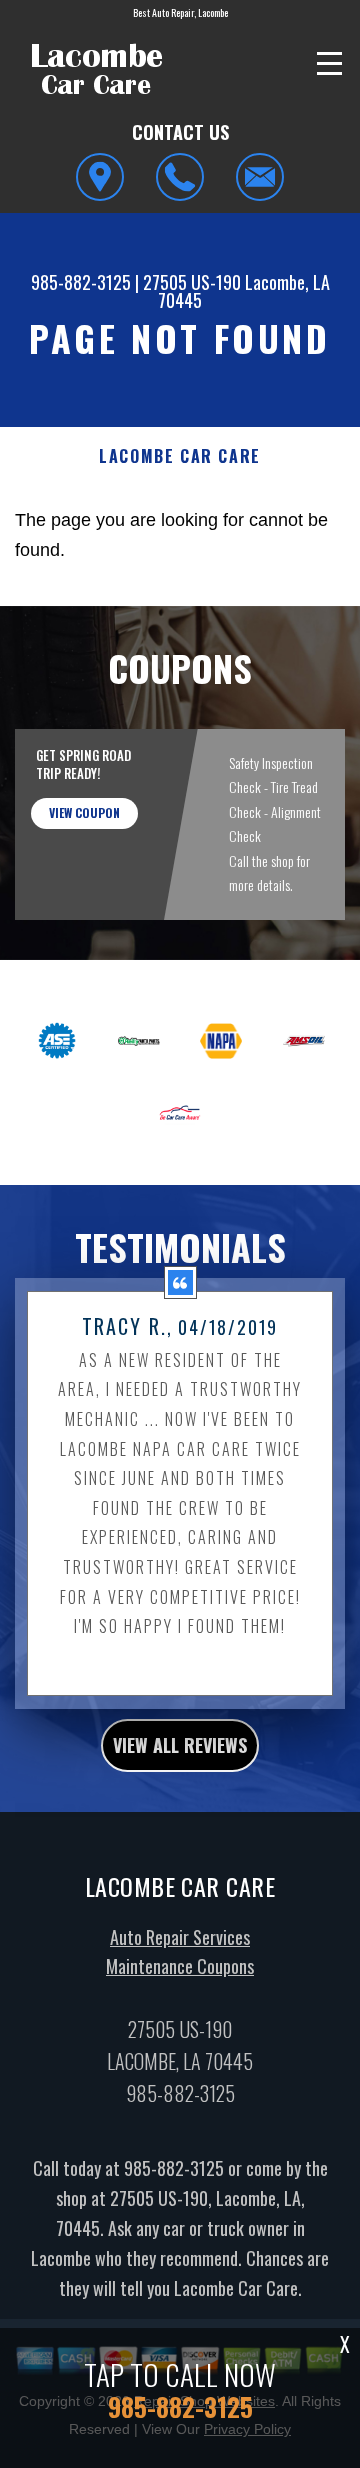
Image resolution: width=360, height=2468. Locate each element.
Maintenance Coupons (180, 1966)
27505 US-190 (192, 282)
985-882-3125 (81, 282)
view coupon (84, 812)
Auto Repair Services (180, 1937)
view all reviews (180, 1745)
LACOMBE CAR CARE (180, 456)
